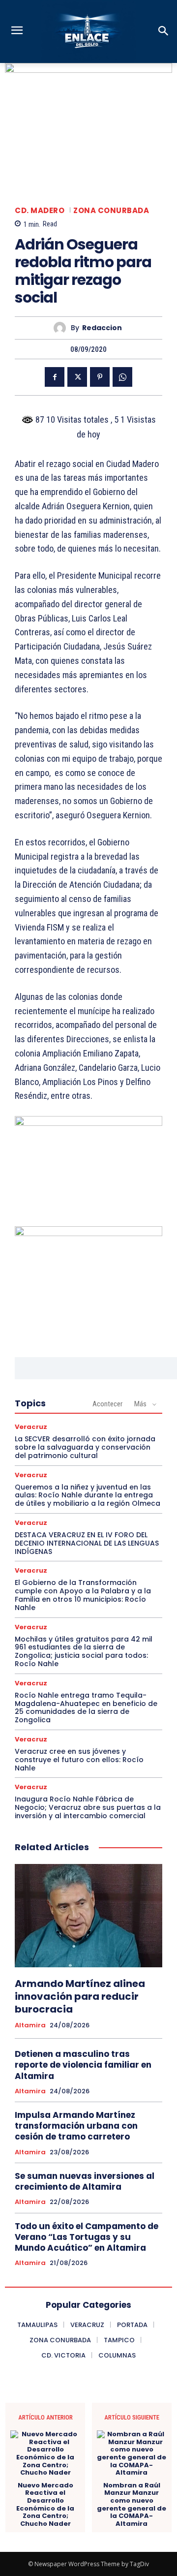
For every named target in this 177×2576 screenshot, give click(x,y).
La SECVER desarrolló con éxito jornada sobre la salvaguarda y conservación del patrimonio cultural (85, 1447)
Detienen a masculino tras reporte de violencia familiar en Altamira (83, 2065)
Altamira (30, 2025)
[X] (77, 377)
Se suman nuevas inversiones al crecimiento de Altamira (85, 2181)
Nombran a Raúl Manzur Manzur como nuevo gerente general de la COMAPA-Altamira (132, 2505)
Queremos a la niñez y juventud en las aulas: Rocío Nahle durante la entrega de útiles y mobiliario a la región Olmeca (88, 1495)
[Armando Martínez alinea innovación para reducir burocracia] (88, 1916)
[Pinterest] (100, 377)
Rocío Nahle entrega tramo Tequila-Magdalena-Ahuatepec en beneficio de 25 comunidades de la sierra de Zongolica (86, 1707)
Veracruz (31, 1427)
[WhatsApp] (122, 377)
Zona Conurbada (111, 210)
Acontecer (107, 1404)
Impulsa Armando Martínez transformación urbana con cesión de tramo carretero (76, 2126)
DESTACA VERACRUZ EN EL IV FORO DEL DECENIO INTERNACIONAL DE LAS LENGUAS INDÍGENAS (87, 1543)
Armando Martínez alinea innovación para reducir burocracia (80, 1996)
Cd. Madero (40, 210)
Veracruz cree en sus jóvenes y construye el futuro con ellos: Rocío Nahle (79, 1760)
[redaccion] (62, 328)
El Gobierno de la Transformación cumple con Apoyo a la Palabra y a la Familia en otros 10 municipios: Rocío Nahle (83, 1595)
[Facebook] (55, 377)
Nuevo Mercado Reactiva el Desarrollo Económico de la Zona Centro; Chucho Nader (45, 2505)
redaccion (102, 328)
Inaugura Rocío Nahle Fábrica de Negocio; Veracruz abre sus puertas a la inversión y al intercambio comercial (88, 1807)
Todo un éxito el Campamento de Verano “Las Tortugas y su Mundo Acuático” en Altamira (87, 2237)
